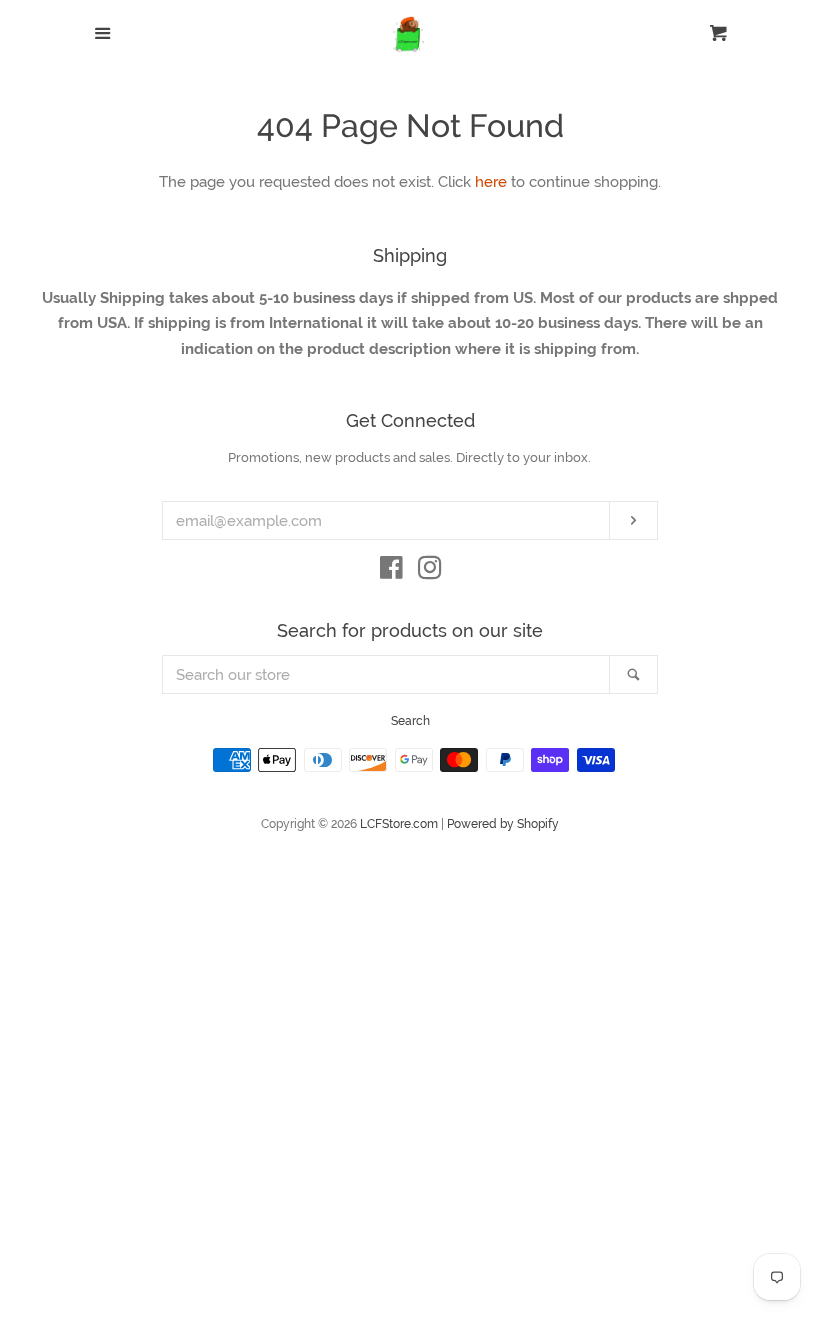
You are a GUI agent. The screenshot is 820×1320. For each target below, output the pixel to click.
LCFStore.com (399, 824)
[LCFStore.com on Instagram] (430, 572)
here (491, 182)
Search (410, 721)
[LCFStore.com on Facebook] (391, 572)
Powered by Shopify (503, 824)
